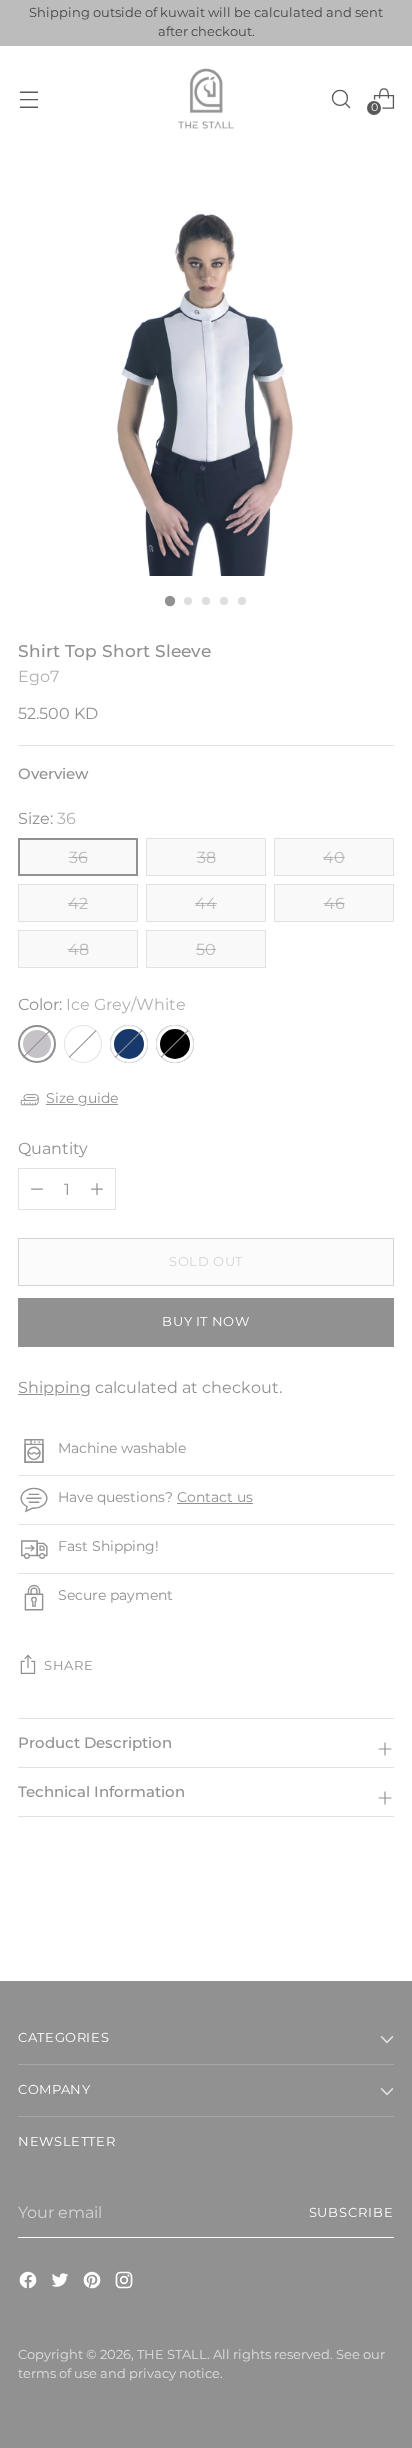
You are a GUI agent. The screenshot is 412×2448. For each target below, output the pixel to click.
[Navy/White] (129, 1044)
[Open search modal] (340, 98)
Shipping (54, 1387)
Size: (47, 818)
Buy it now (205, 1321)
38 (206, 857)
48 (78, 949)
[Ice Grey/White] (37, 1044)
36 (78, 857)
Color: (102, 1004)
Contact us (215, 1497)
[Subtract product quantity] (97, 1189)
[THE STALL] (206, 99)
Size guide (82, 1098)
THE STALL (172, 2354)
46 (334, 903)
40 (334, 857)
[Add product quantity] (37, 1189)
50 (206, 949)
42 (78, 903)
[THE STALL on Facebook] (30, 2283)
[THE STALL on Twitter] (62, 2283)
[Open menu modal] (28, 98)
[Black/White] (175, 1044)
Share (68, 1665)
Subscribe (352, 2212)
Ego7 (38, 676)
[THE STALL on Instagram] (126, 2283)
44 (206, 903)
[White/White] (83, 1044)
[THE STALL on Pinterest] (94, 2283)
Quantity (53, 1148)
